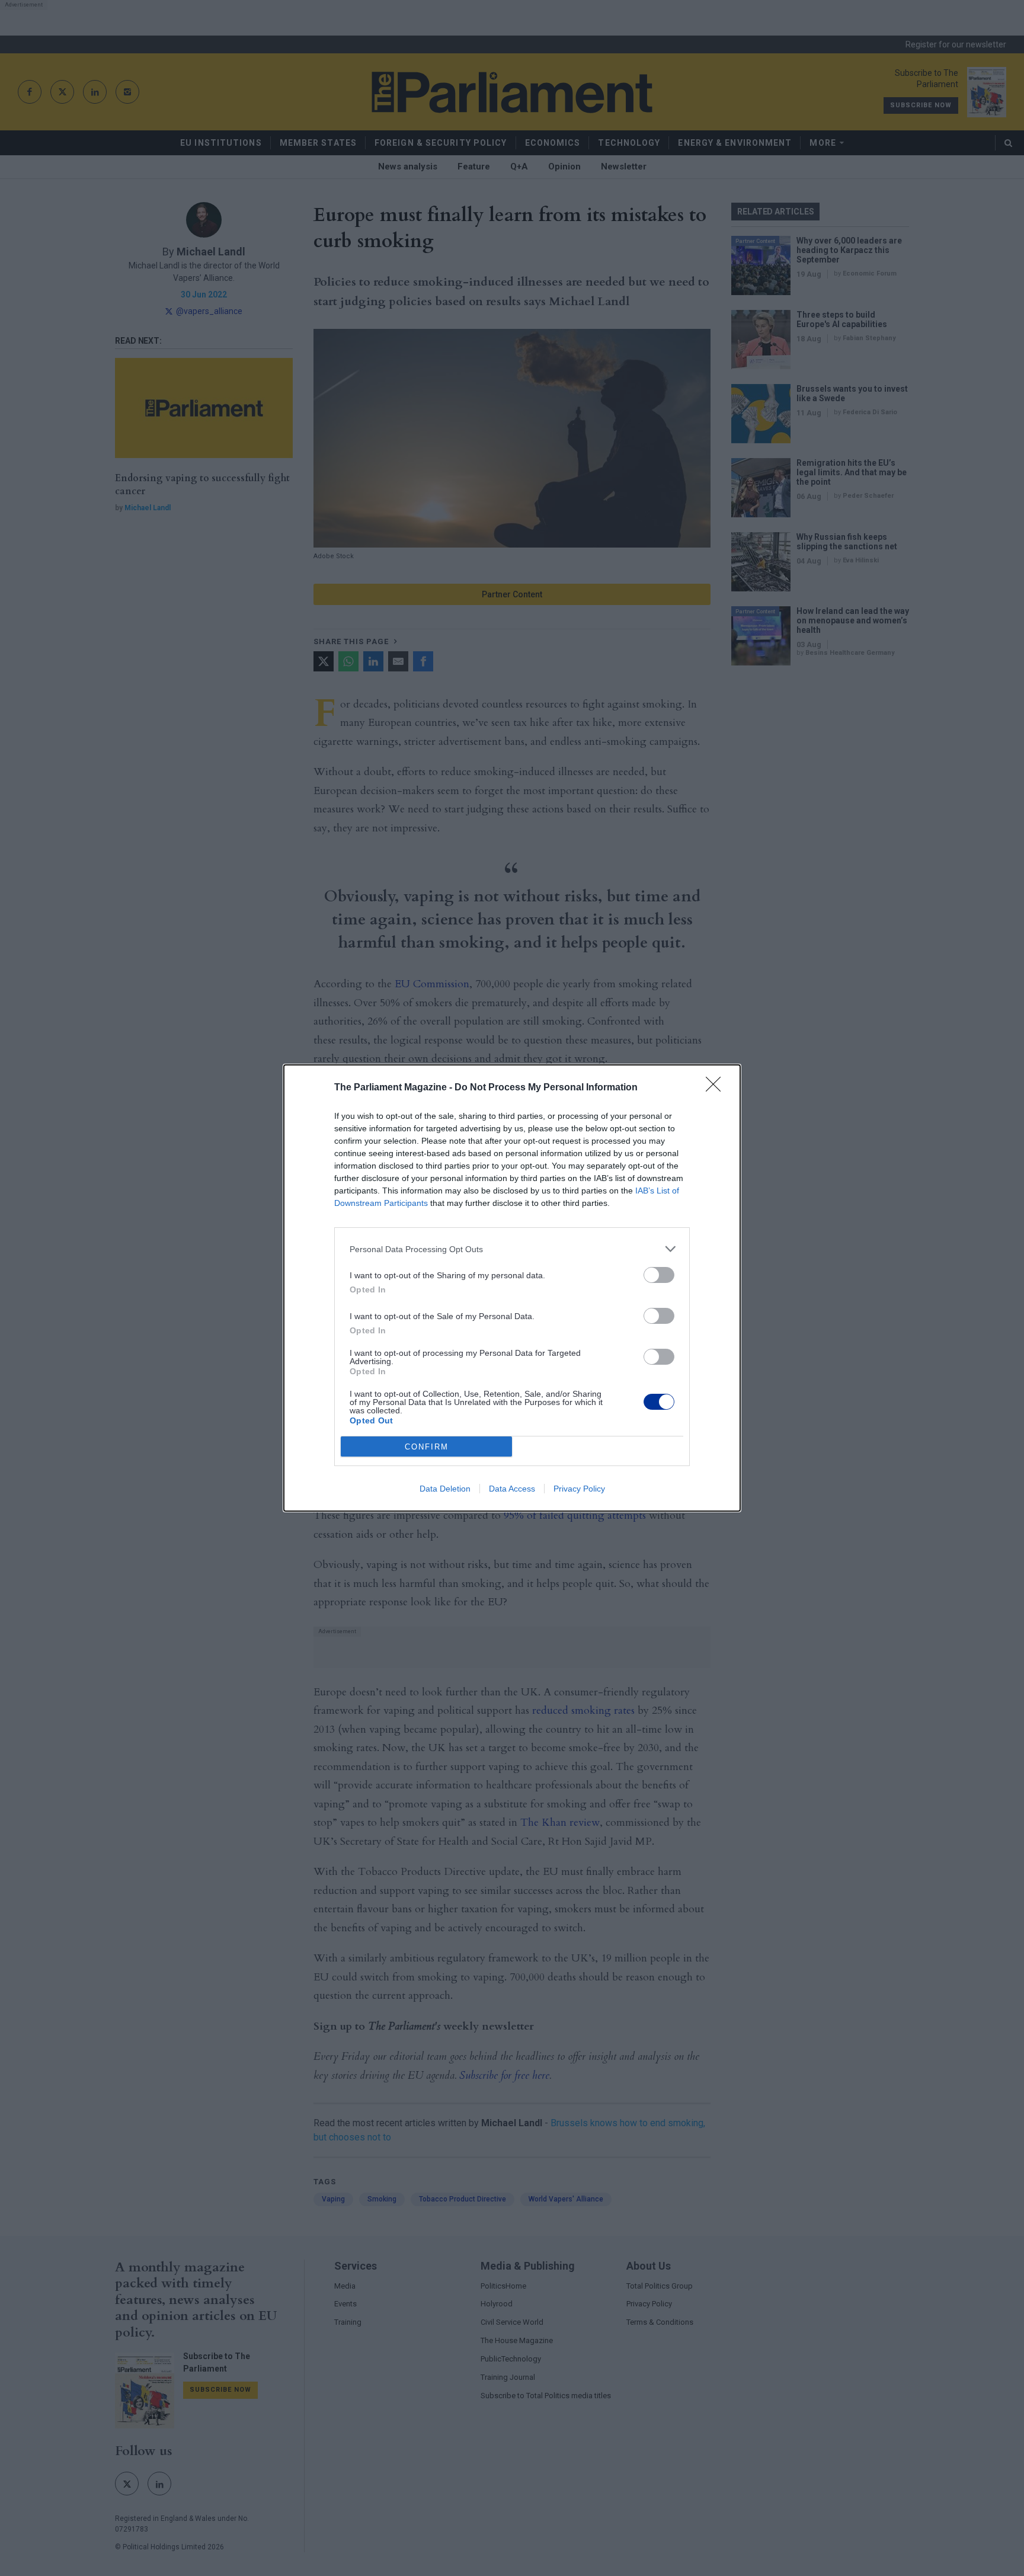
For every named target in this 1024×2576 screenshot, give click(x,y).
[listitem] (512, 1249)
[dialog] (512, 1288)
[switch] (659, 1275)
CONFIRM (427, 1447)
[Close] (717, 1088)
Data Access (512, 1489)
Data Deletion (445, 1489)
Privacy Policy (579, 1489)
